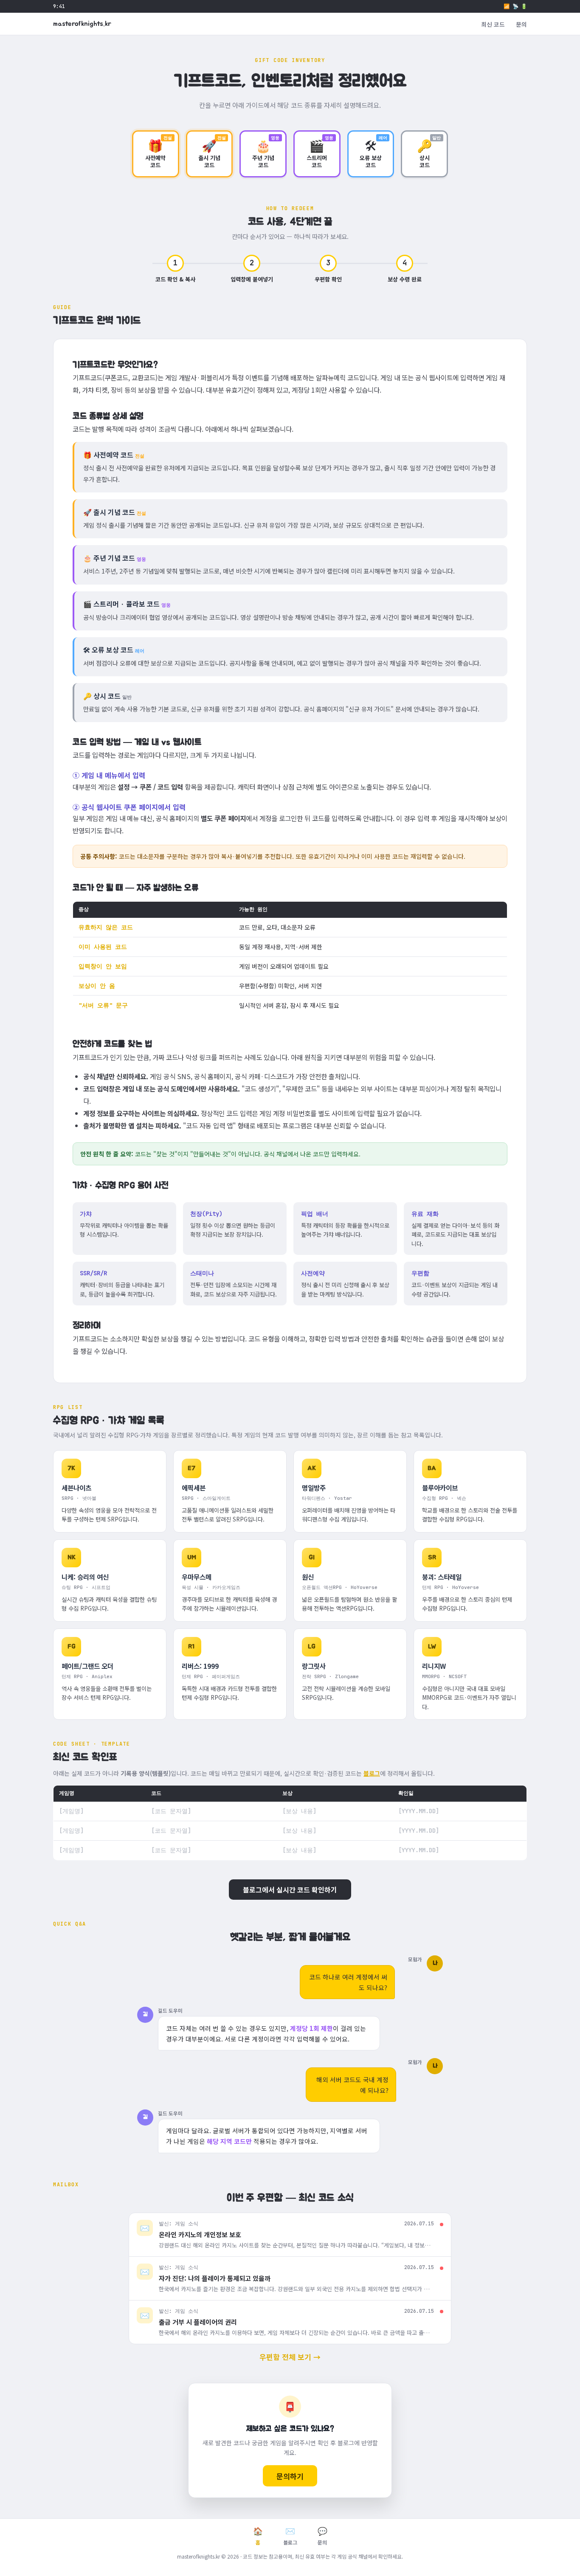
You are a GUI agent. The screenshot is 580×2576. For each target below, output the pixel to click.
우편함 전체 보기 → (290, 2357)
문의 (521, 24)
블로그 (372, 1773)
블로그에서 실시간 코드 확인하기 (290, 1890)
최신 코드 (493, 24)
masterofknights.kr (82, 24)
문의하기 (290, 2476)
